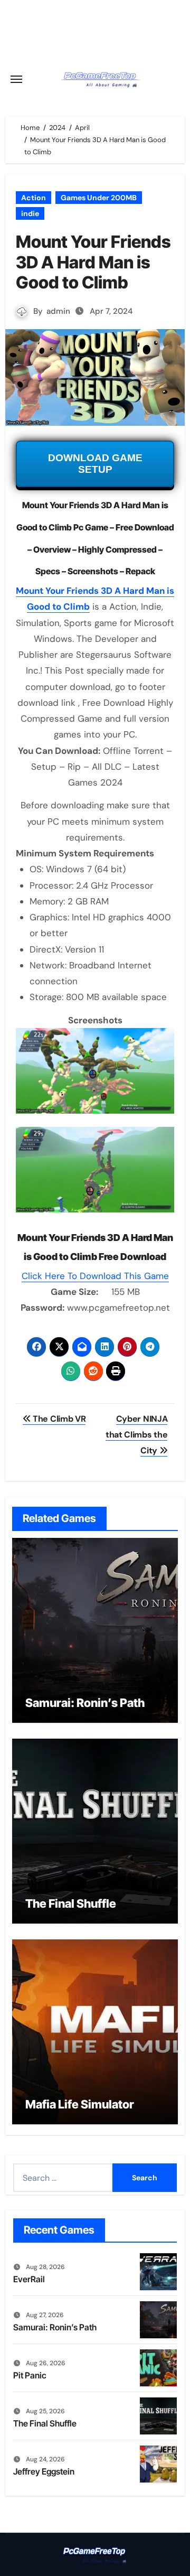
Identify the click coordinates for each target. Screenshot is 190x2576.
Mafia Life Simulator (80, 2104)
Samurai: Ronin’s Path (85, 1703)
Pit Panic (30, 2375)
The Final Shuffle (71, 1903)
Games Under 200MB (99, 198)
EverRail (29, 2279)
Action (34, 198)
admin (58, 311)
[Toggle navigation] (16, 79)
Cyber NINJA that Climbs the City (136, 1435)
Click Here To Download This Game (95, 1276)
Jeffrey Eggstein (44, 2471)
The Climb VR (58, 1419)
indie (30, 213)
